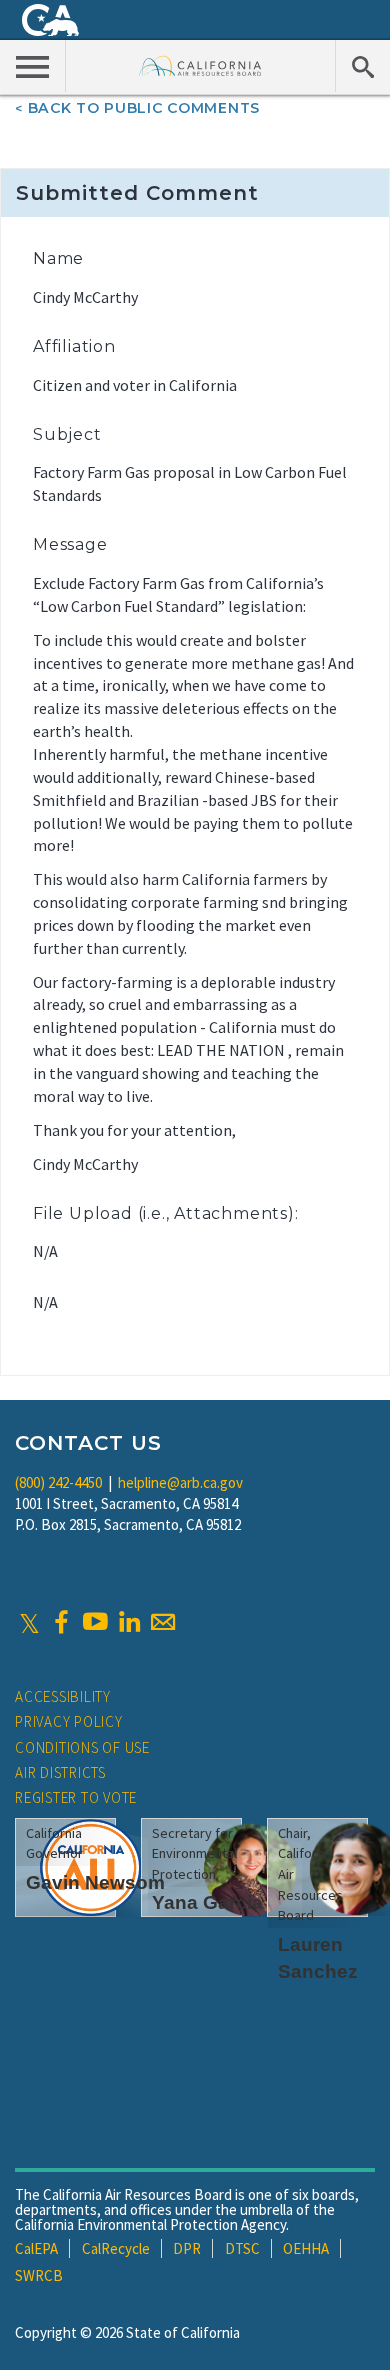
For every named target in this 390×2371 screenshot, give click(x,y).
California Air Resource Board (200, 65)
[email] (163, 1622)
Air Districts (60, 1772)
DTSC (242, 2248)
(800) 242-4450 (58, 1482)
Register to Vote (76, 1797)
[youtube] (95, 1622)
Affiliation (74, 346)
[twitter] (29, 1622)
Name (58, 258)
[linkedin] (129, 1622)
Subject (67, 434)
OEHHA (306, 2248)
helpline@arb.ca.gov (180, 1482)
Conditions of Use (82, 1747)
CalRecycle (116, 2248)
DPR (187, 2248)
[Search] (362, 66)
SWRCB (39, 2275)
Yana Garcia (207, 1902)
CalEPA (36, 2248)
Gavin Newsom (95, 1882)
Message (70, 544)
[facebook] (61, 1622)
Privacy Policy (69, 1721)
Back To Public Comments (144, 108)
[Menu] (33, 66)
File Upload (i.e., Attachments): (166, 1213)
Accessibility (63, 1696)
